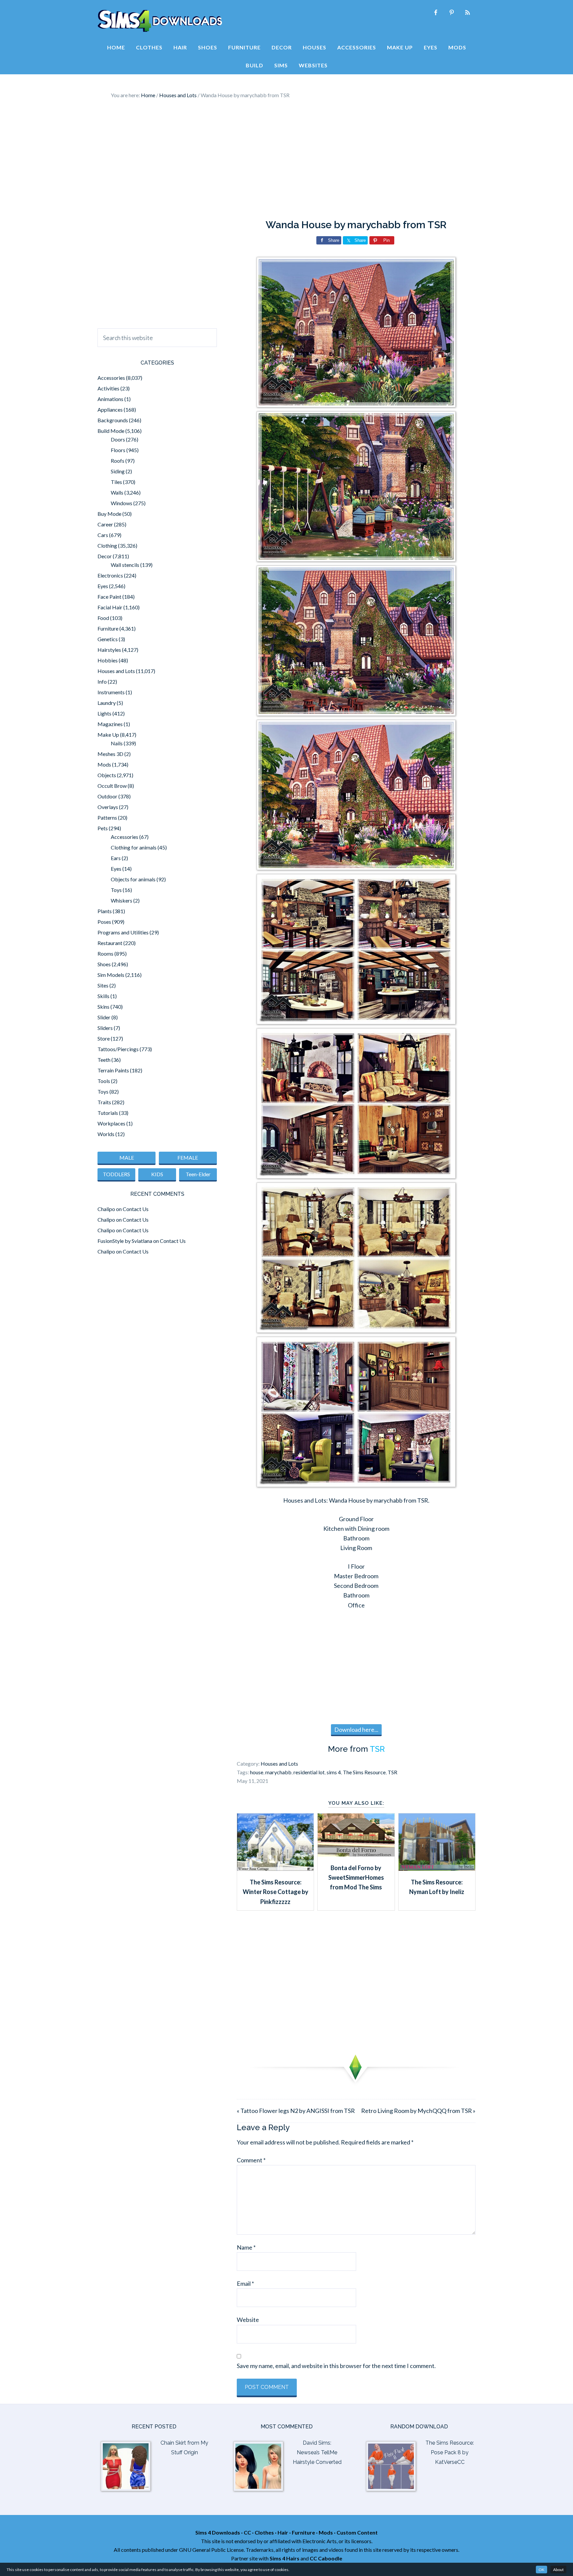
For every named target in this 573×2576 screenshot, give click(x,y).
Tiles (116, 482)
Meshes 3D (110, 754)
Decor (105, 556)
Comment (251, 2160)
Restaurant (110, 943)
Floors (118, 450)
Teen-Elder (198, 1174)
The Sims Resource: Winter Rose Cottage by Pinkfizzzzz (276, 1892)
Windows (122, 503)
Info (102, 681)
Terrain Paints (113, 1070)
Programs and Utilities (123, 932)
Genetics (108, 639)
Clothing (107, 545)
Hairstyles (109, 650)
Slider (104, 1017)
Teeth (104, 1060)
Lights (104, 713)
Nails (117, 743)
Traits (104, 1102)
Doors (118, 439)
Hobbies (108, 660)
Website (248, 2320)
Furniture (108, 628)
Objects (107, 775)
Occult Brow (112, 786)
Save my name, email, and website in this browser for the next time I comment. (336, 2366)
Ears (116, 858)
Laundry (107, 703)
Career (105, 524)
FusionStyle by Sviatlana (125, 1241)
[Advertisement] (286, 159)
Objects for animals (133, 879)
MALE (127, 1157)
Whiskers (122, 900)
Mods (104, 764)
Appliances (110, 409)
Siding (118, 471)
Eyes (103, 586)
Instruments (111, 692)
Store (104, 1038)
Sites (103, 985)
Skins (103, 1007)
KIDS (157, 1174)
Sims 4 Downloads (160, 21)
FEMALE (188, 1157)
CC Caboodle (326, 2558)
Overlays (108, 807)
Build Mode (111, 431)
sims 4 (334, 1772)
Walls (117, 492)
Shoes (104, 964)
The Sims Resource (364, 1772)
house (257, 1772)
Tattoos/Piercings (118, 1049)
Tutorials (108, 1113)
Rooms (105, 953)
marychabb (278, 1772)
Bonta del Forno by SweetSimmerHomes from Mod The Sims (356, 1878)
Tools (104, 1081)
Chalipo (106, 1209)
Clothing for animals (134, 847)
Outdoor (107, 796)
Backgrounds (113, 420)
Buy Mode (109, 514)
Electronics (110, 575)
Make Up (108, 735)
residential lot (309, 1772)
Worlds (106, 1134)
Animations (110, 399)
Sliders (105, 1028)
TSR (377, 1749)
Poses (104, 922)
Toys (116, 890)
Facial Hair (110, 607)
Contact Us (136, 1209)
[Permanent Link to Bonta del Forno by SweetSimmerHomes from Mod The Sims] (356, 1854)
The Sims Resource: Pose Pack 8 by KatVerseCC (450, 2452)
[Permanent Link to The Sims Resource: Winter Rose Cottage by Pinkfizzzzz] (275, 1868)
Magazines (110, 724)
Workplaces (111, 1123)
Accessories (111, 378)
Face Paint (109, 597)
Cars (103, 535)
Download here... (356, 1729)
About (558, 2570)
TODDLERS (116, 1174)
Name (246, 2247)
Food (103, 618)
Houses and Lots (279, 1763)
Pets (103, 828)
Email (245, 2283)
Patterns (107, 817)
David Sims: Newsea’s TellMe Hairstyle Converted (317, 2452)
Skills (103, 996)
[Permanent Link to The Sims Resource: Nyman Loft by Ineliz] (437, 1868)
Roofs (118, 461)
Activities (108, 388)
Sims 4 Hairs (285, 2558)
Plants (105, 911)
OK (541, 2570)
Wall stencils (125, 565)
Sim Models (111, 975)
